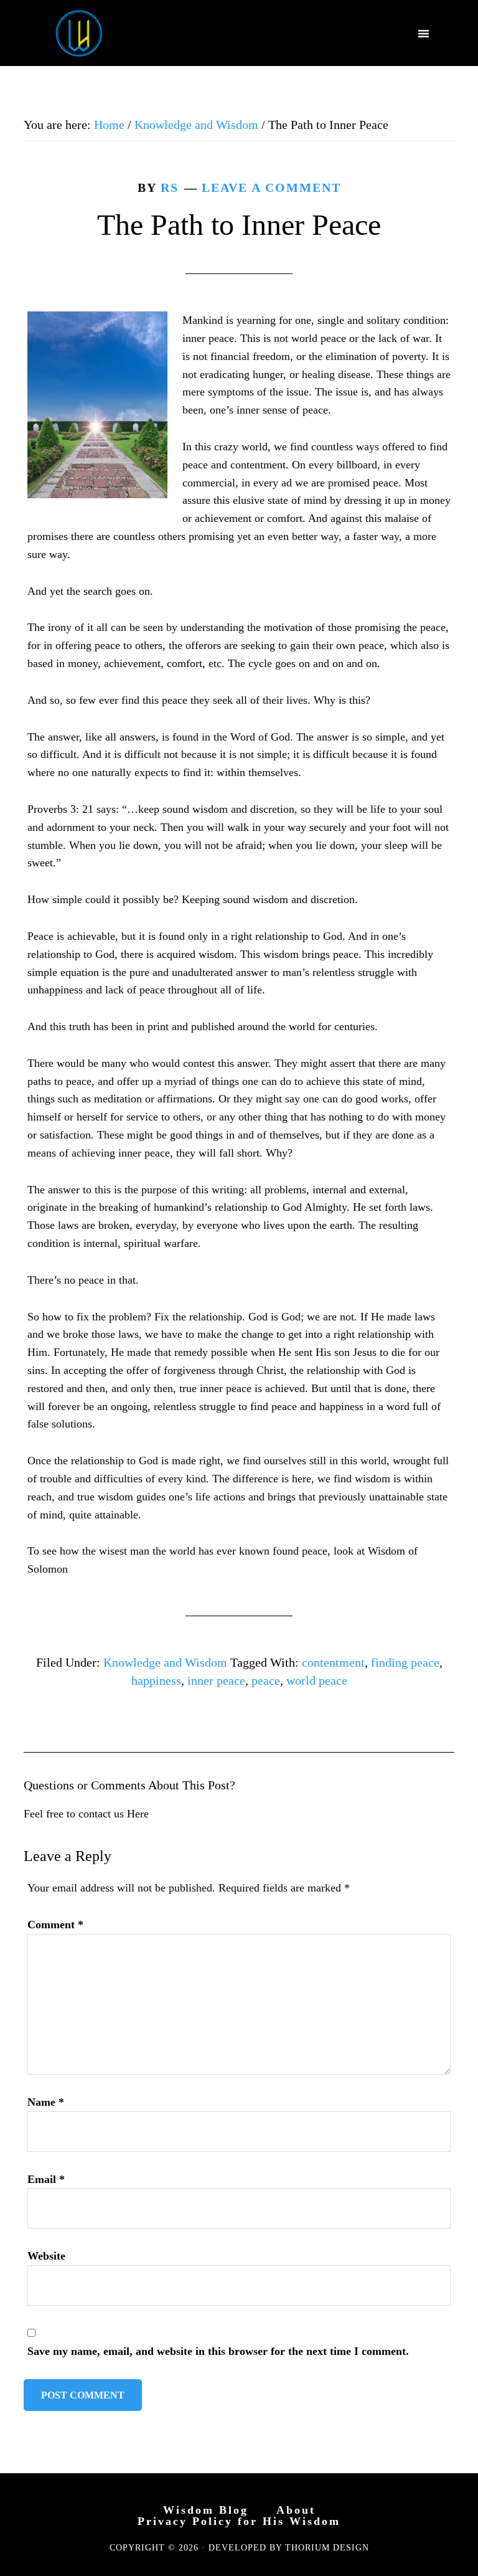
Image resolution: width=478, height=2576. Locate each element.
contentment (333, 1662)
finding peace (405, 1662)
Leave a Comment (271, 187)
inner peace (216, 1680)
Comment (55, 1925)
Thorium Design (327, 2548)
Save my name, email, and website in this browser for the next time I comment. (218, 2351)
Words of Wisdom (79, 33)
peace (266, 1680)
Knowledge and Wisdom (165, 1662)
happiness (156, 1680)
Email (46, 2179)
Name (46, 2102)
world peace (317, 1680)
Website (46, 2256)
